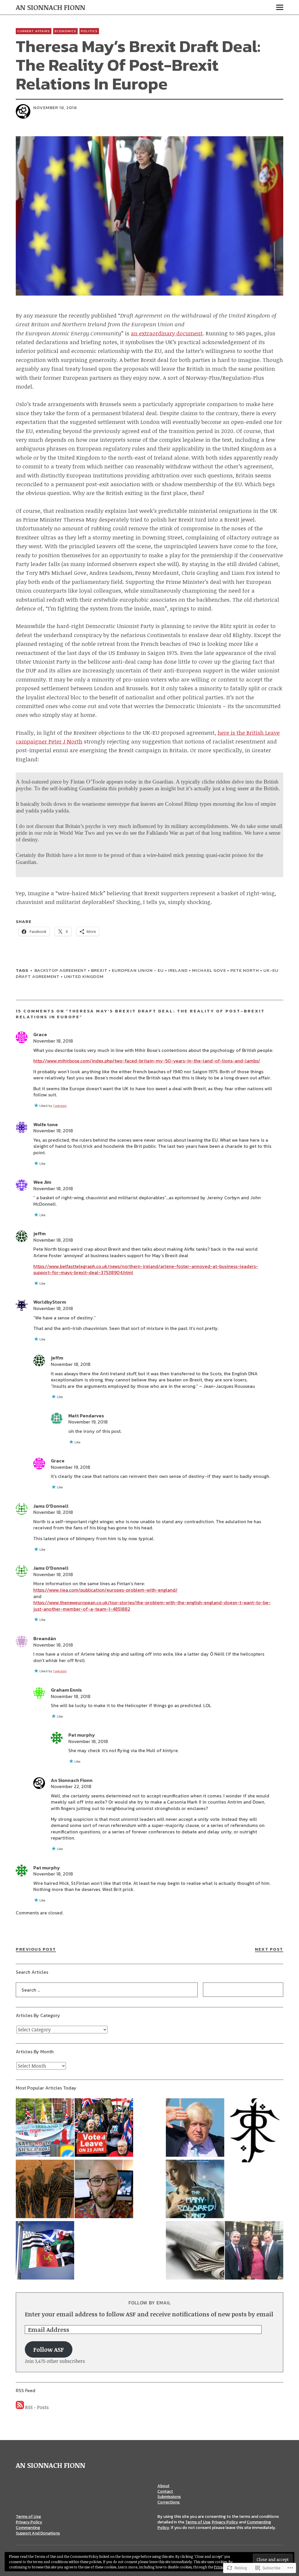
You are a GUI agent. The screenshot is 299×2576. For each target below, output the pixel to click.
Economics (65, 31)
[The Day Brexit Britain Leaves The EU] (104, 2128)
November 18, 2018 (53, 1041)
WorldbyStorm (50, 1302)
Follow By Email (150, 2303)
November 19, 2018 (88, 1422)
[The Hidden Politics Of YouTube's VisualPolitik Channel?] (104, 2190)
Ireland (178, 970)
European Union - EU (138, 970)
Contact (165, 2491)
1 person (60, 1106)
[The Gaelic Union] (45, 2251)
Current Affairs (34, 31)
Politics (89, 31)
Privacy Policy (29, 2522)
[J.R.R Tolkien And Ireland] (254, 2131)
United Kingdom (84, 976)
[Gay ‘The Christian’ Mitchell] (254, 2251)
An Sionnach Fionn (72, 1780)
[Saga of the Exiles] (195, 2190)
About (163, 2486)
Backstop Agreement (61, 970)
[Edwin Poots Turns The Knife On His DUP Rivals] (45, 2128)
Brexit (99, 970)
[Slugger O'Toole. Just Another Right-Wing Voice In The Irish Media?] (195, 2251)
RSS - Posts (37, 2407)
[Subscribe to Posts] (20, 2407)
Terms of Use (28, 2517)
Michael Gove (209, 970)
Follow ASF (49, 2349)
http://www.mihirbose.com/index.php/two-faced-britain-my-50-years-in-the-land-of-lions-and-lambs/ (147, 1061)
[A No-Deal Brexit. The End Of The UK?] (195, 2128)
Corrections (168, 2502)
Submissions (169, 2497)
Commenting (28, 2528)
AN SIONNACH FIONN (51, 7)
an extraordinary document (167, 333)
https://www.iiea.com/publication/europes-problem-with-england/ (105, 1590)
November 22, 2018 (71, 1786)
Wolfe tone (46, 1124)
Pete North (245, 970)
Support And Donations (38, 2533)
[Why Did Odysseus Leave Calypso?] (45, 2190)
